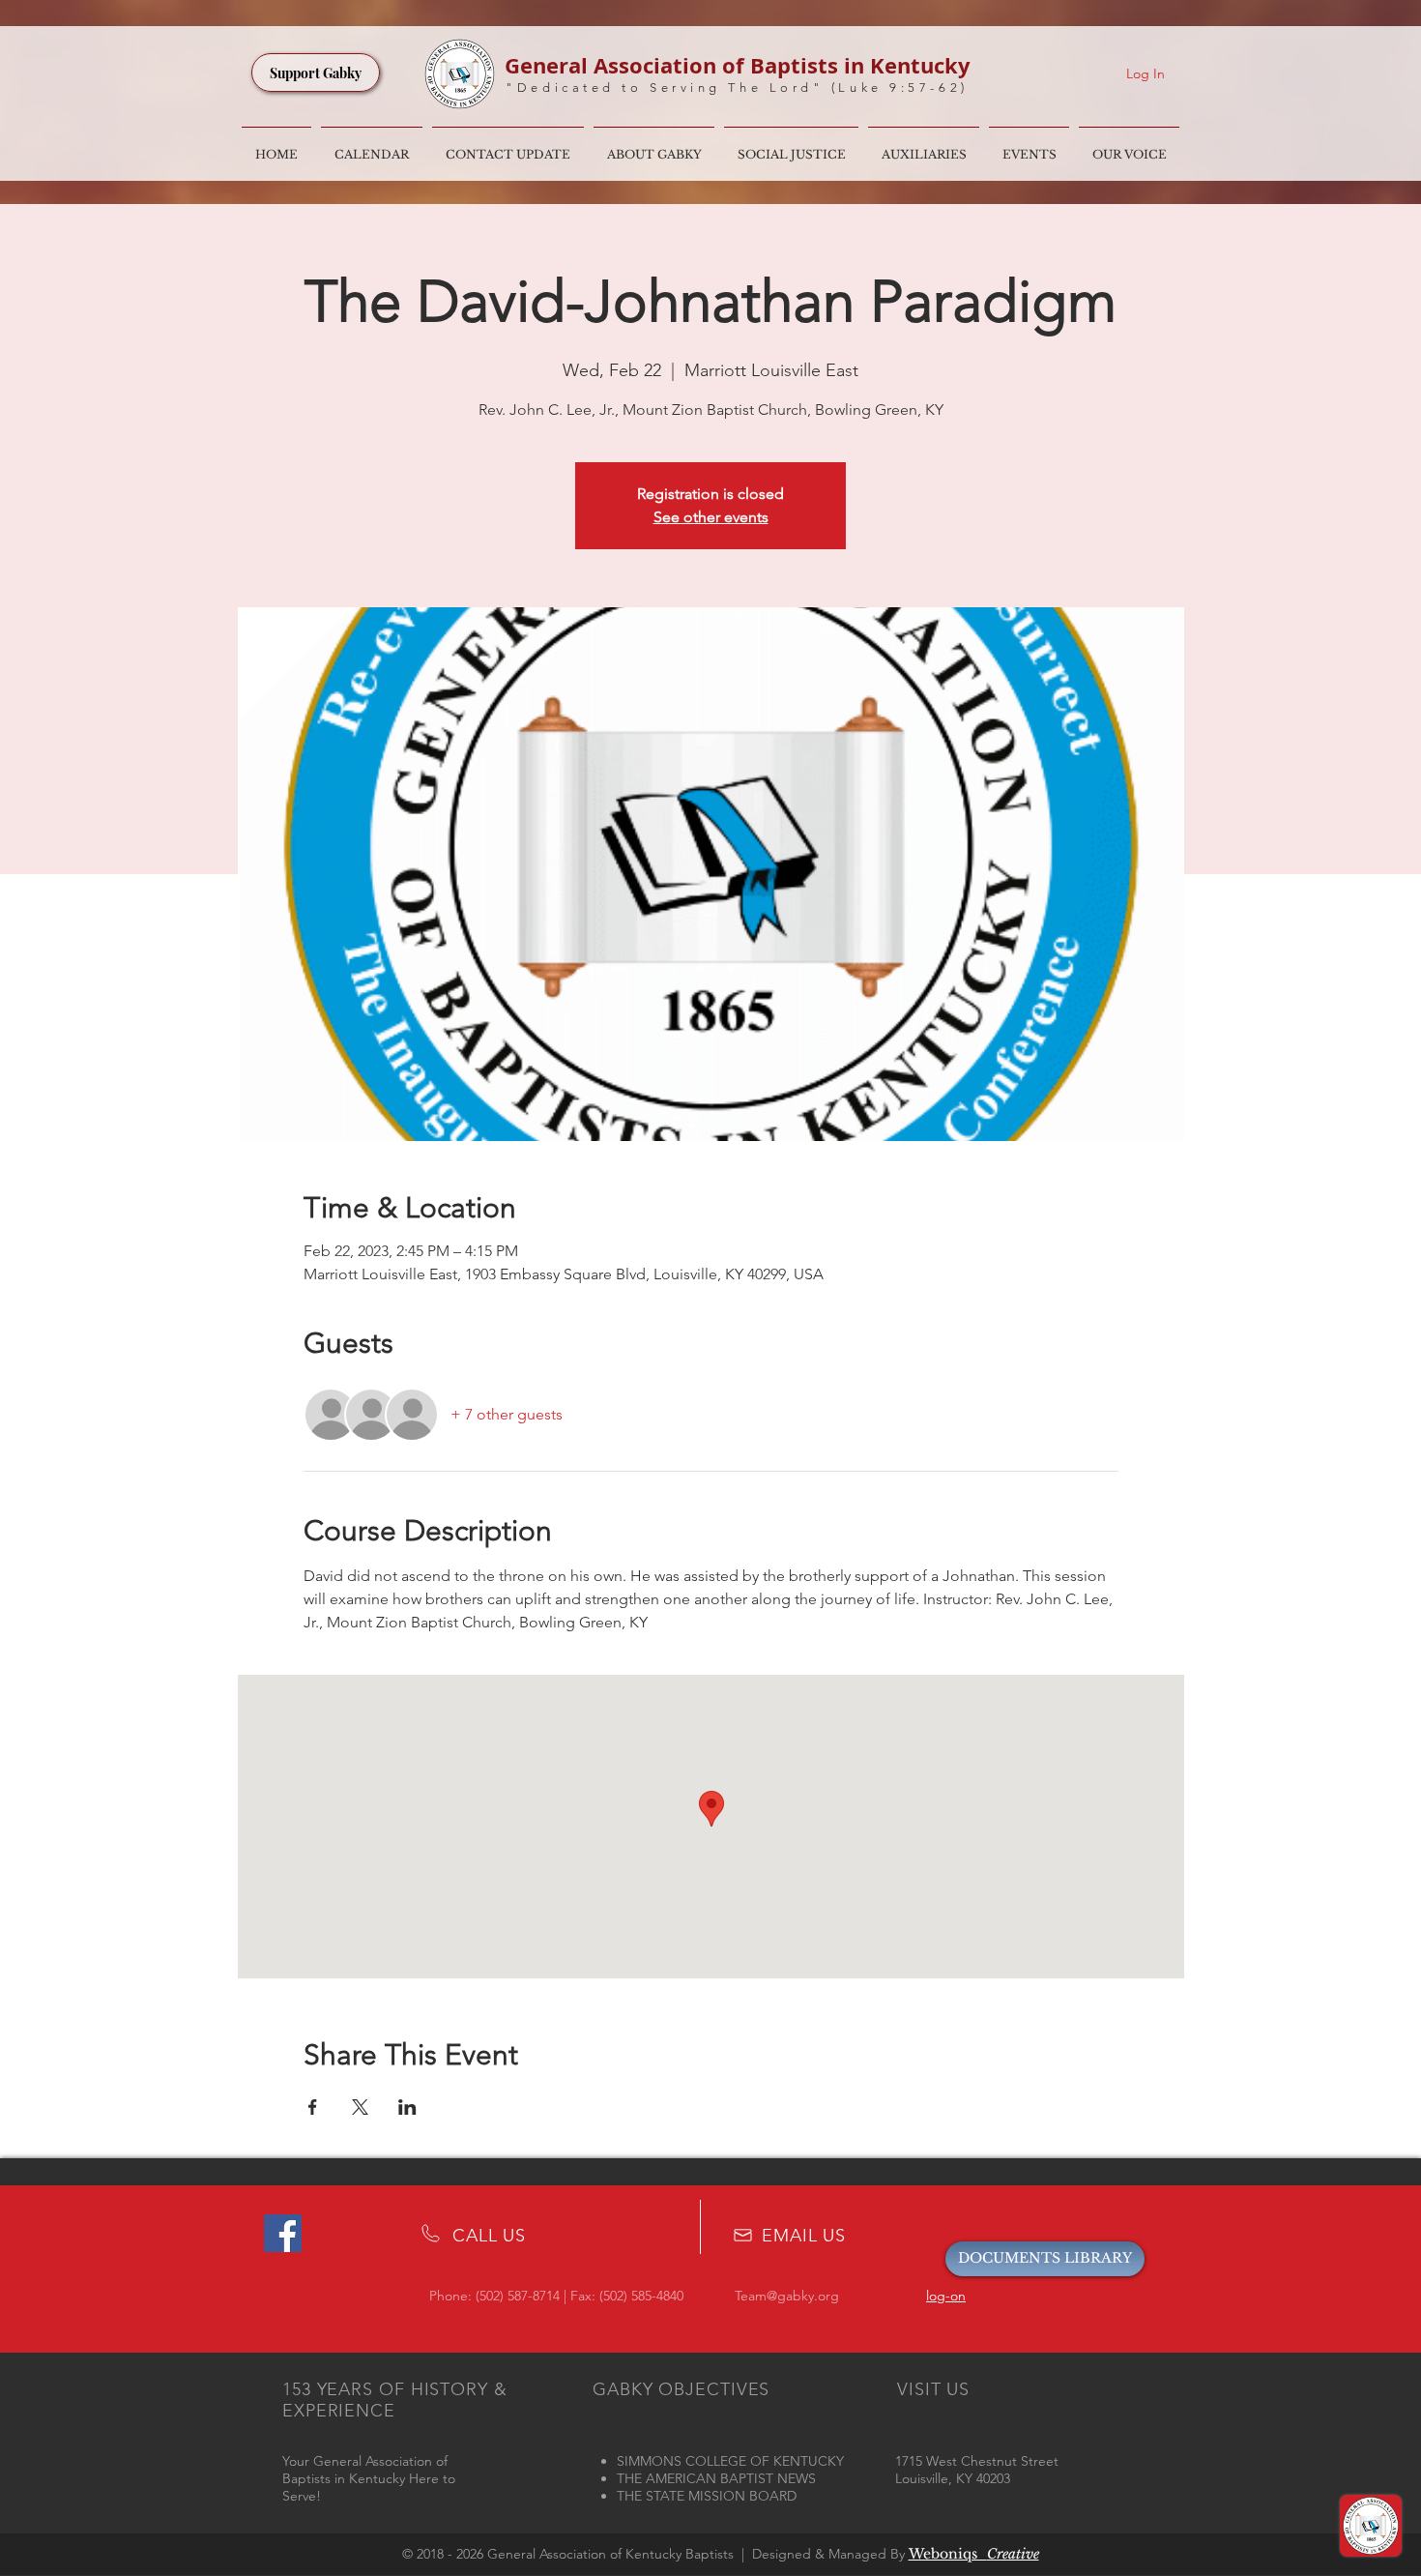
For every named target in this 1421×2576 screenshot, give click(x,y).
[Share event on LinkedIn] (407, 2107)
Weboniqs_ (974, 2554)
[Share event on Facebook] (313, 2107)
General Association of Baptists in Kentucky (738, 65)
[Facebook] (283, 2233)
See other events (711, 517)
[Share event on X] (360, 2107)
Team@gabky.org (787, 2296)
